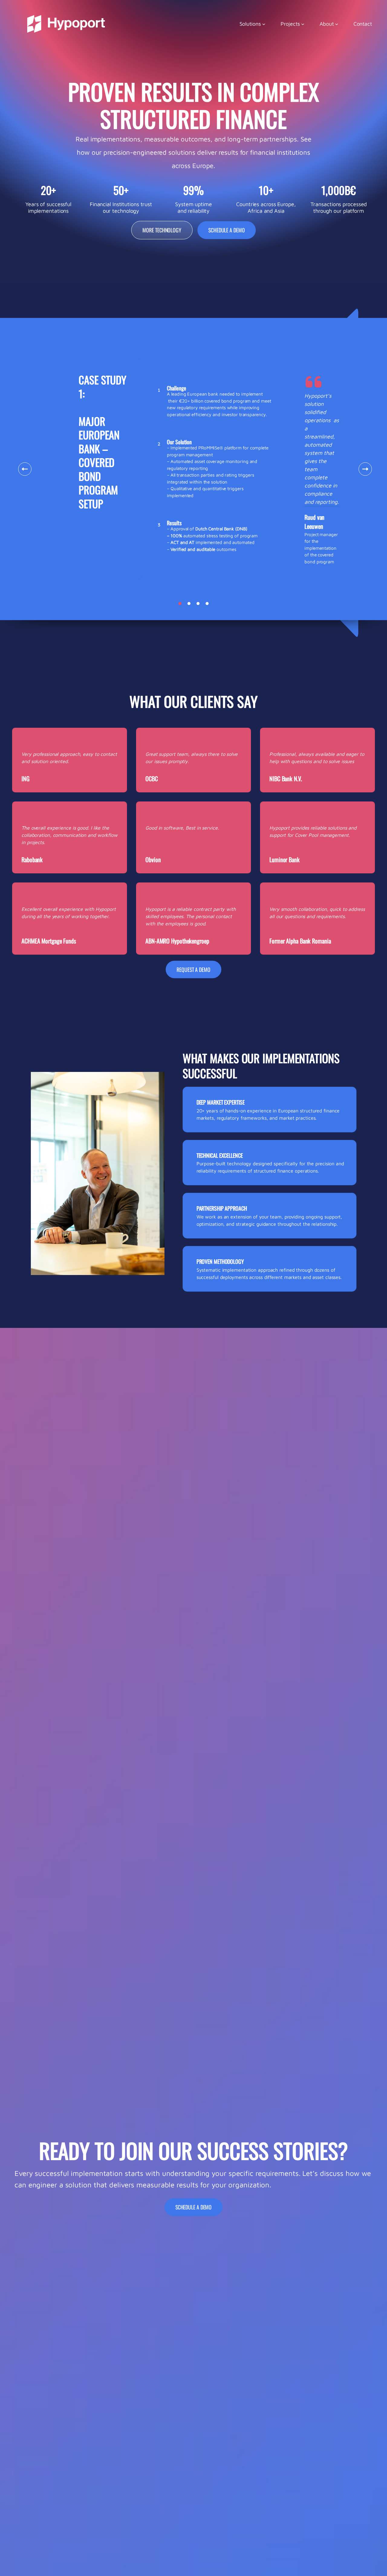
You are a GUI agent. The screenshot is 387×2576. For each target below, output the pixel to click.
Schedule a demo (227, 230)
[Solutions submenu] (264, 24)
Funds (49, 941)
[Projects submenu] (303, 24)
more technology (162, 230)
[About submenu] (337, 24)
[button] (180, 604)
